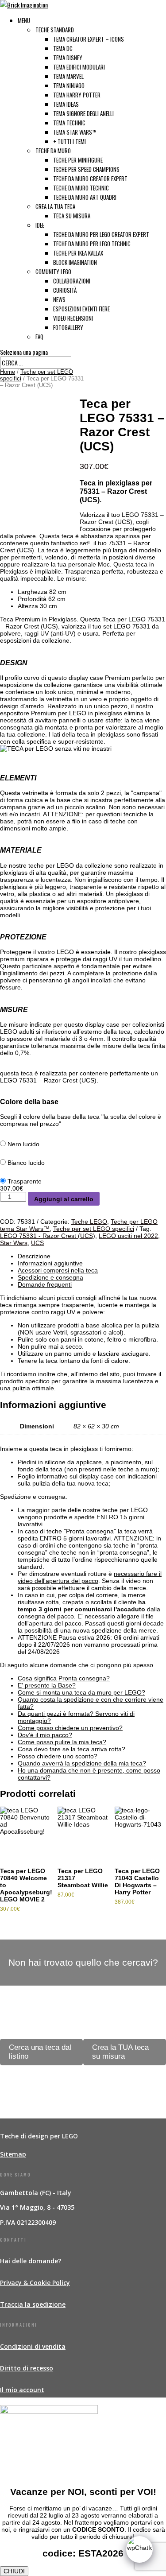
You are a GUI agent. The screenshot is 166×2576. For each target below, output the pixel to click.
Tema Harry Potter (77, 95)
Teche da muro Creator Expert (90, 178)
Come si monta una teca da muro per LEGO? (81, 1692)
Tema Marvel (68, 76)
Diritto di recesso (27, 2368)
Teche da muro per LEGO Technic (92, 244)
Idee (40, 225)
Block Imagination (75, 262)
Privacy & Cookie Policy (35, 2283)
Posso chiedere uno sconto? (58, 1756)
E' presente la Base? (47, 1685)
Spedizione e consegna (50, 1277)
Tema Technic (69, 123)
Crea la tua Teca (55, 206)
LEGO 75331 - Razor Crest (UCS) (48, 1236)
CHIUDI (14, 2571)
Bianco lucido (26, 1163)
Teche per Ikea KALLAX (78, 253)
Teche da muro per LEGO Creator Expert (101, 234)
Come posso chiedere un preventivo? (70, 1728)
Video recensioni (73, 318)
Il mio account (22, 2390)
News (59, 299)
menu (24, 20)
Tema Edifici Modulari (79, 67)
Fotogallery (68, 327)
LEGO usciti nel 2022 (128, 1236)
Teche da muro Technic (81, 188)
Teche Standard (55, 30)
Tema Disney (68, 58)
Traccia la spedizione (33, 2304)
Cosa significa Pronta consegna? (64, 1678)
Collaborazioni (72, 281)
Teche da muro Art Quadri (85, 197)
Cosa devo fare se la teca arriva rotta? (71, 1749)
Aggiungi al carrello (64, 1199)
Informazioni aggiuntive (50, 1263)
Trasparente (25, 1181)
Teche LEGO (89, 1222)
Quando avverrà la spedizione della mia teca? (82, 1763)
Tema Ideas (66, 104)
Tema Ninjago (69, 85)
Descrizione (34, 1256)
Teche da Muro (53, 151)
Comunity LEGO (53, 272)
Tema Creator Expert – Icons (89, 39)
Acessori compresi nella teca (58, 1270)
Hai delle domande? (31, 2261)
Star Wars (14, 1243)
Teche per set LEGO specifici (94, 1229)
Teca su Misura (72, 216)
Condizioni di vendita (33, 2346)
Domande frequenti (45, 1284)
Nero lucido (23, 1144)
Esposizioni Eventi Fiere (81, 309)
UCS (37, 1243)
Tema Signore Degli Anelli (83, 113)
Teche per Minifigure (78, 160)
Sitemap (13, 2154)
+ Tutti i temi (69, 141)
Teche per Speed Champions (86, 169)
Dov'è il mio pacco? (45, 1735)
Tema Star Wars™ (75, 132)
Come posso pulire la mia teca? (62, 1742)
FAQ (39, 337)
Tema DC (63, 48)
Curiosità (65, 290)
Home (8, 372)
